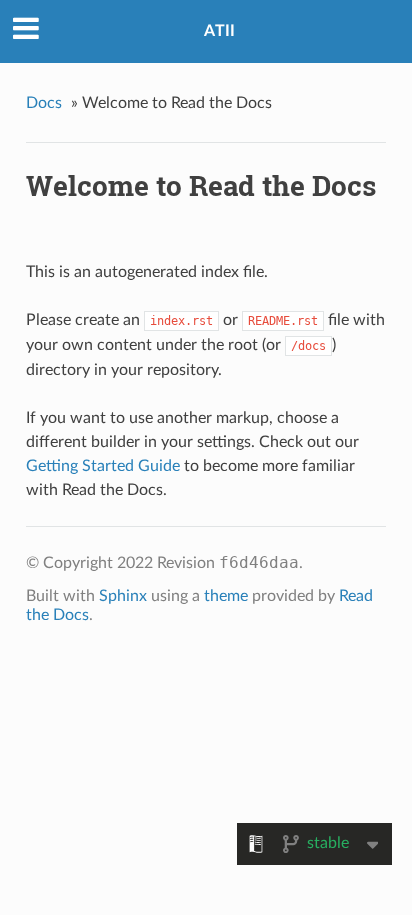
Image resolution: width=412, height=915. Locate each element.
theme (226, 596)
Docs (44, 103)
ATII (219, 31)
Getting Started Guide (103, 466)
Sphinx (123, 596)
